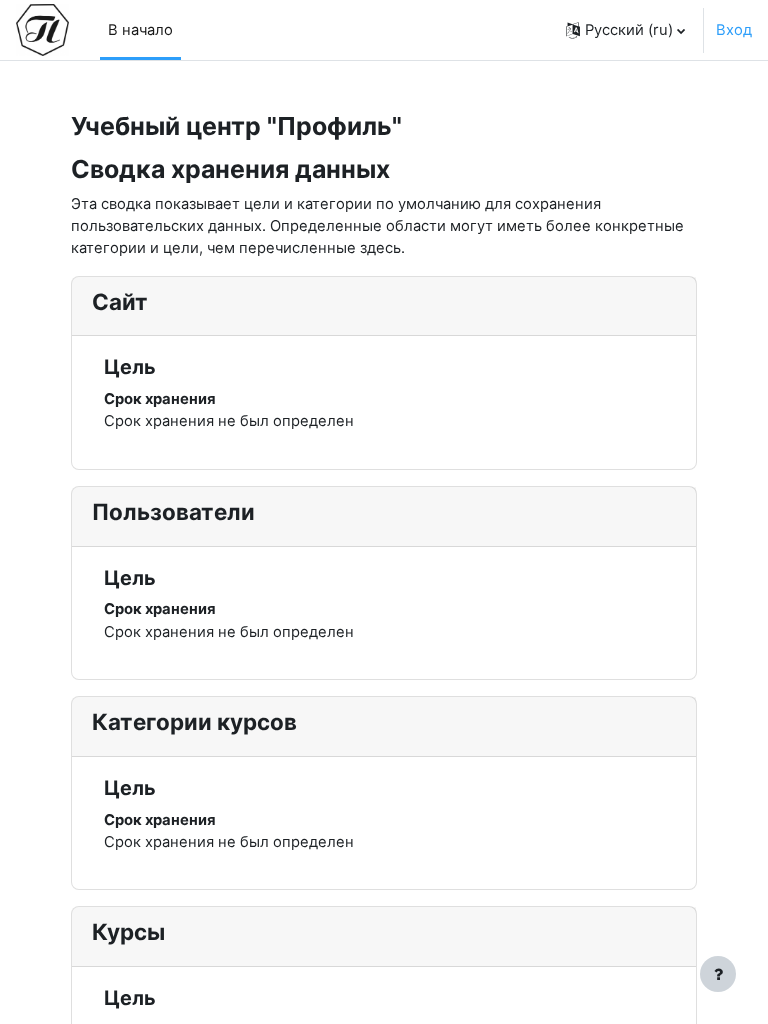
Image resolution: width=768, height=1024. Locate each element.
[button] (625, 30)
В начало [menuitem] (140, 30)
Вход (734, 30)
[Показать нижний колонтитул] (718, 974)
